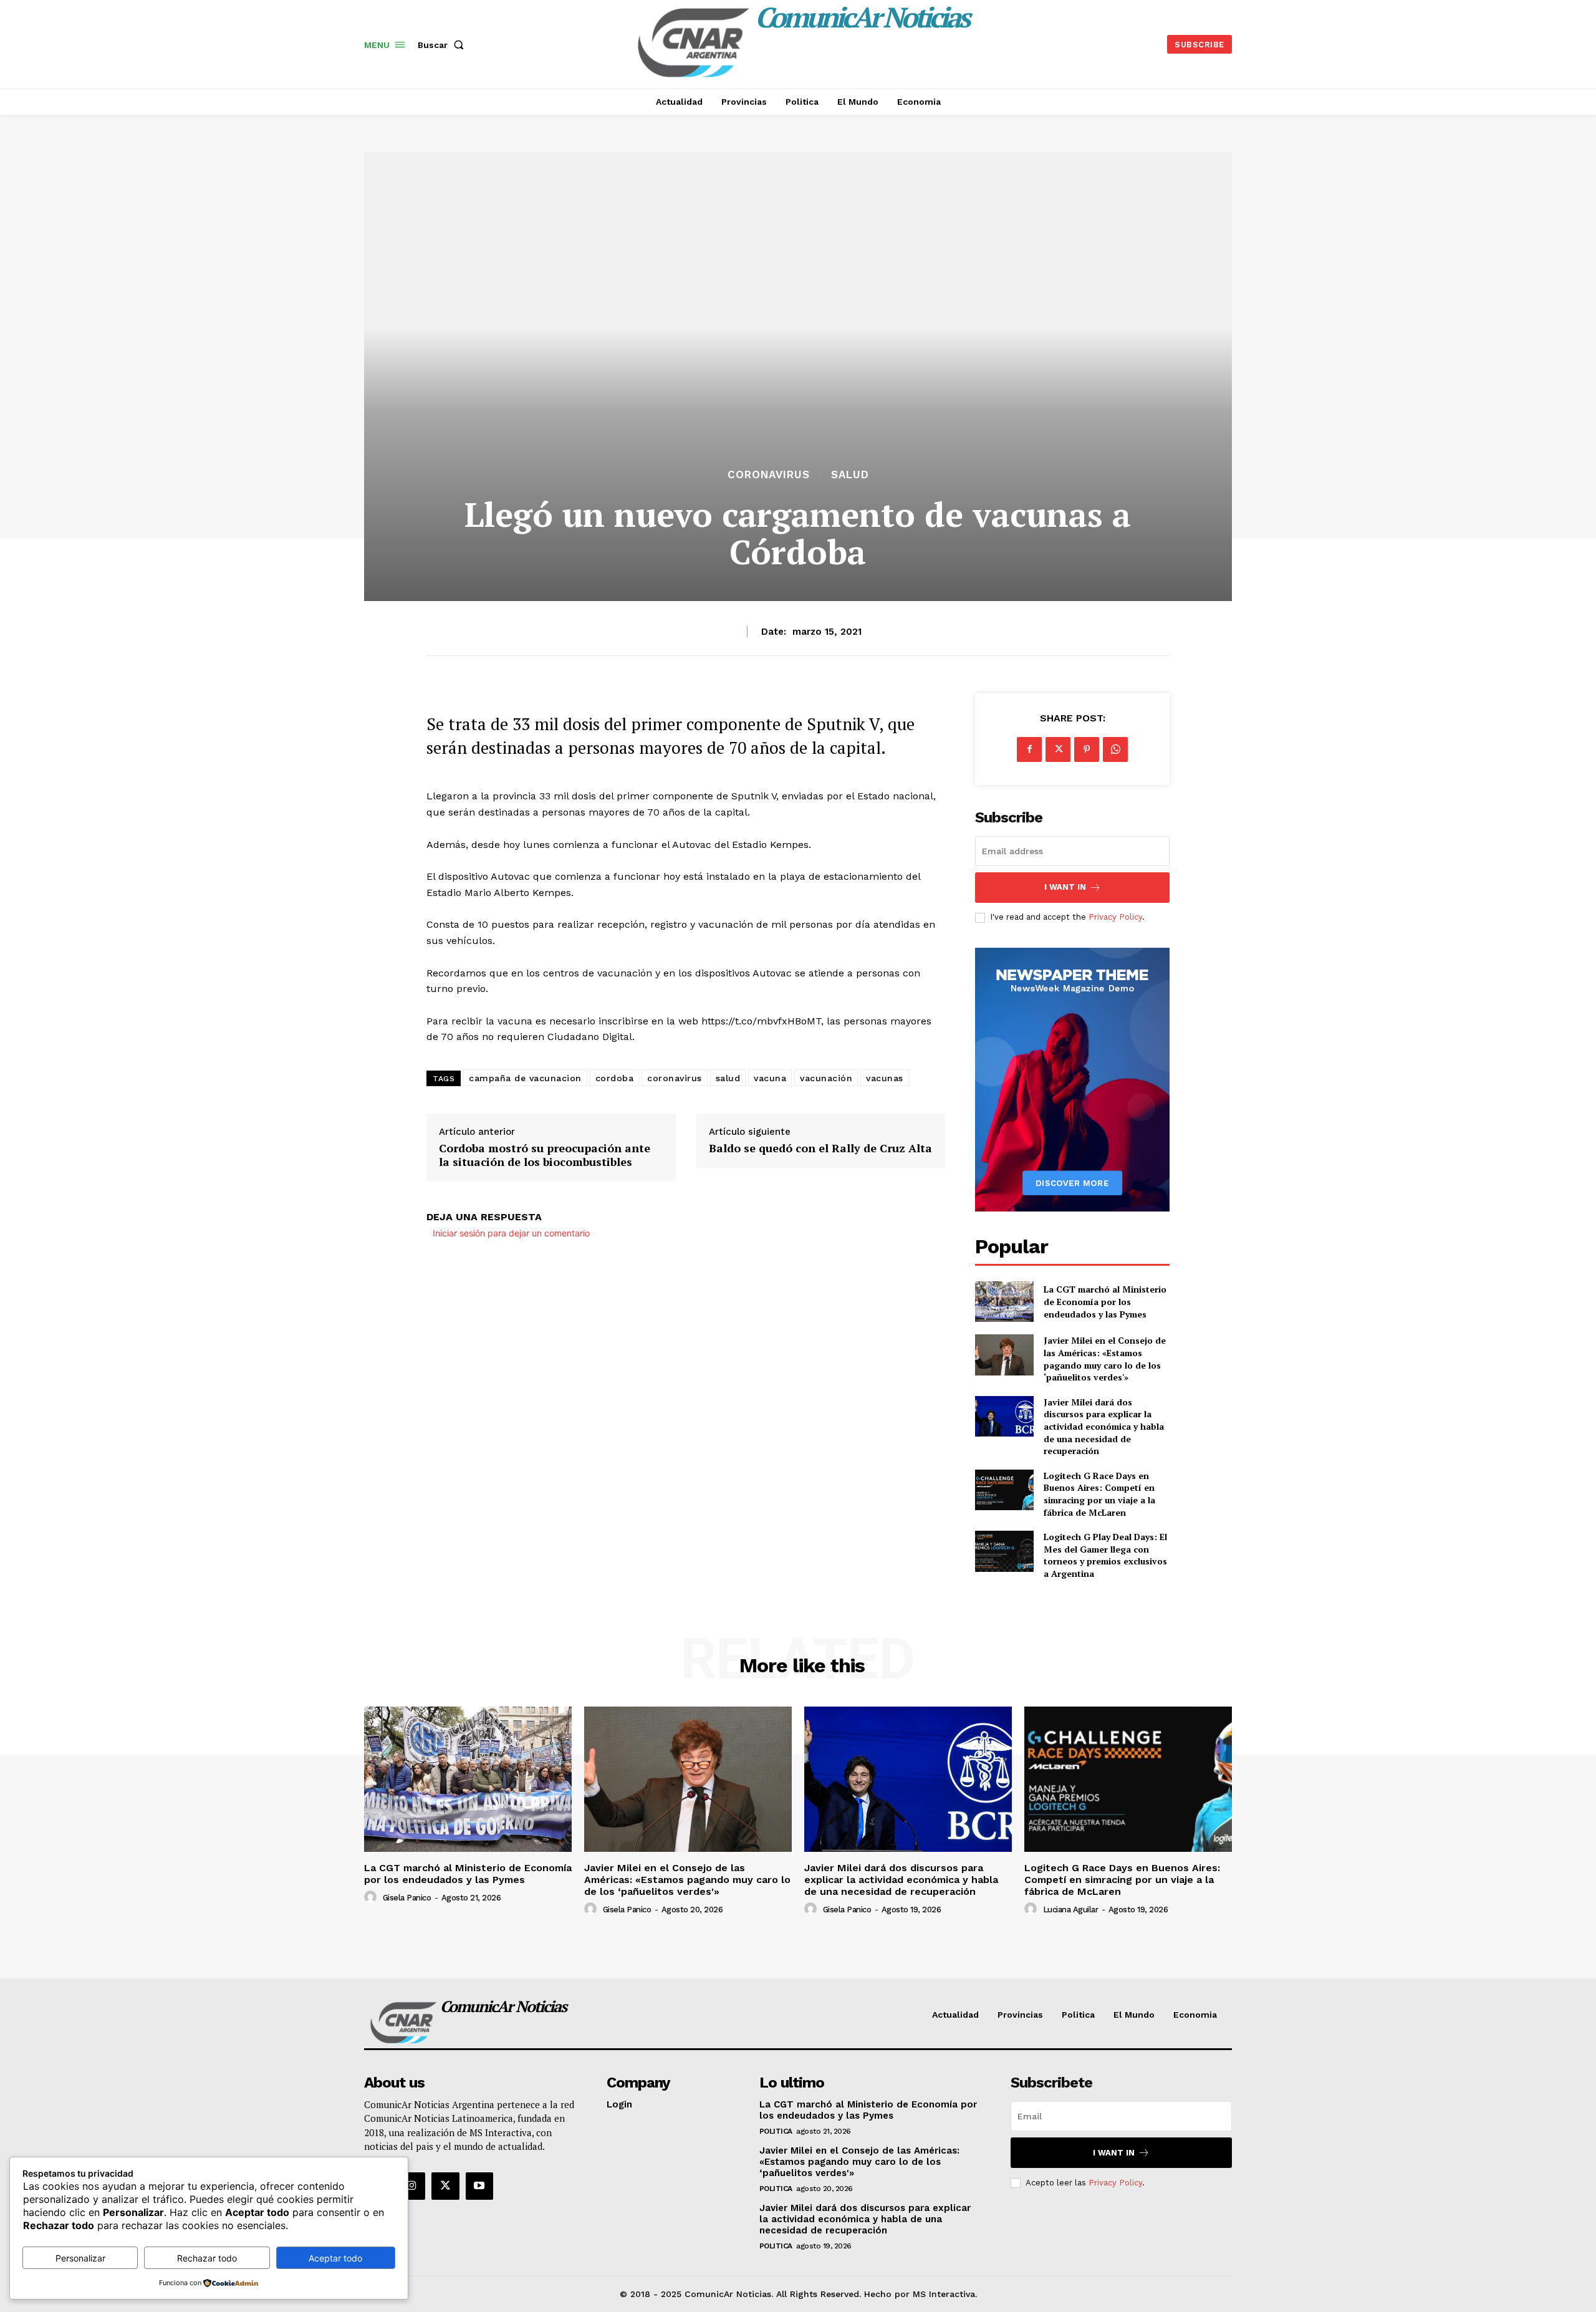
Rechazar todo (207, 2258)
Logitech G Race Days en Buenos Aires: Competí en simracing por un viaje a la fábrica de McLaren (1099, 1494)
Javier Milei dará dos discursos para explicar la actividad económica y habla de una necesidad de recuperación (1104, 1426)
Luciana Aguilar (1071, 1910)
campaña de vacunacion (525, 1078)
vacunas (885, 1078)
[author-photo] (372, 1897)
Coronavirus (769, 475)
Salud (850, 475)
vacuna (770, 1078)
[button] (443, 45)
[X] (1058, 749)
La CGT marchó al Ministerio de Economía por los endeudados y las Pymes (1105, 1301)
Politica (776, 2131)
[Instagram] (411, 2186)
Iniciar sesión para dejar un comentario (511, 1233)
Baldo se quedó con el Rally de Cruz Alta (820, 1149)
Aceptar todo (335, 2258)
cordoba (615, 1078)
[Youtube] (479, 2186)
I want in (1065, 887)
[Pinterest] (1087, 749)
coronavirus (675, 1078)
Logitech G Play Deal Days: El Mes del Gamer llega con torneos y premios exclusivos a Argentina (1105, 1555)
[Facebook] (1029, 749)
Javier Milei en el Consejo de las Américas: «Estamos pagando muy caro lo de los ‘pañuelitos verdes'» (1105, 1359)
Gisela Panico (407, 1898)
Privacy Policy (1115, 917)
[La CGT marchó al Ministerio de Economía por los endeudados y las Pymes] (1004, 1302)
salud (728, 1078)
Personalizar (80, 2258)
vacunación (826, 1078)
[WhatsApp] (1115, 749)
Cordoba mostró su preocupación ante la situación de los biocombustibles (545, 1155)
